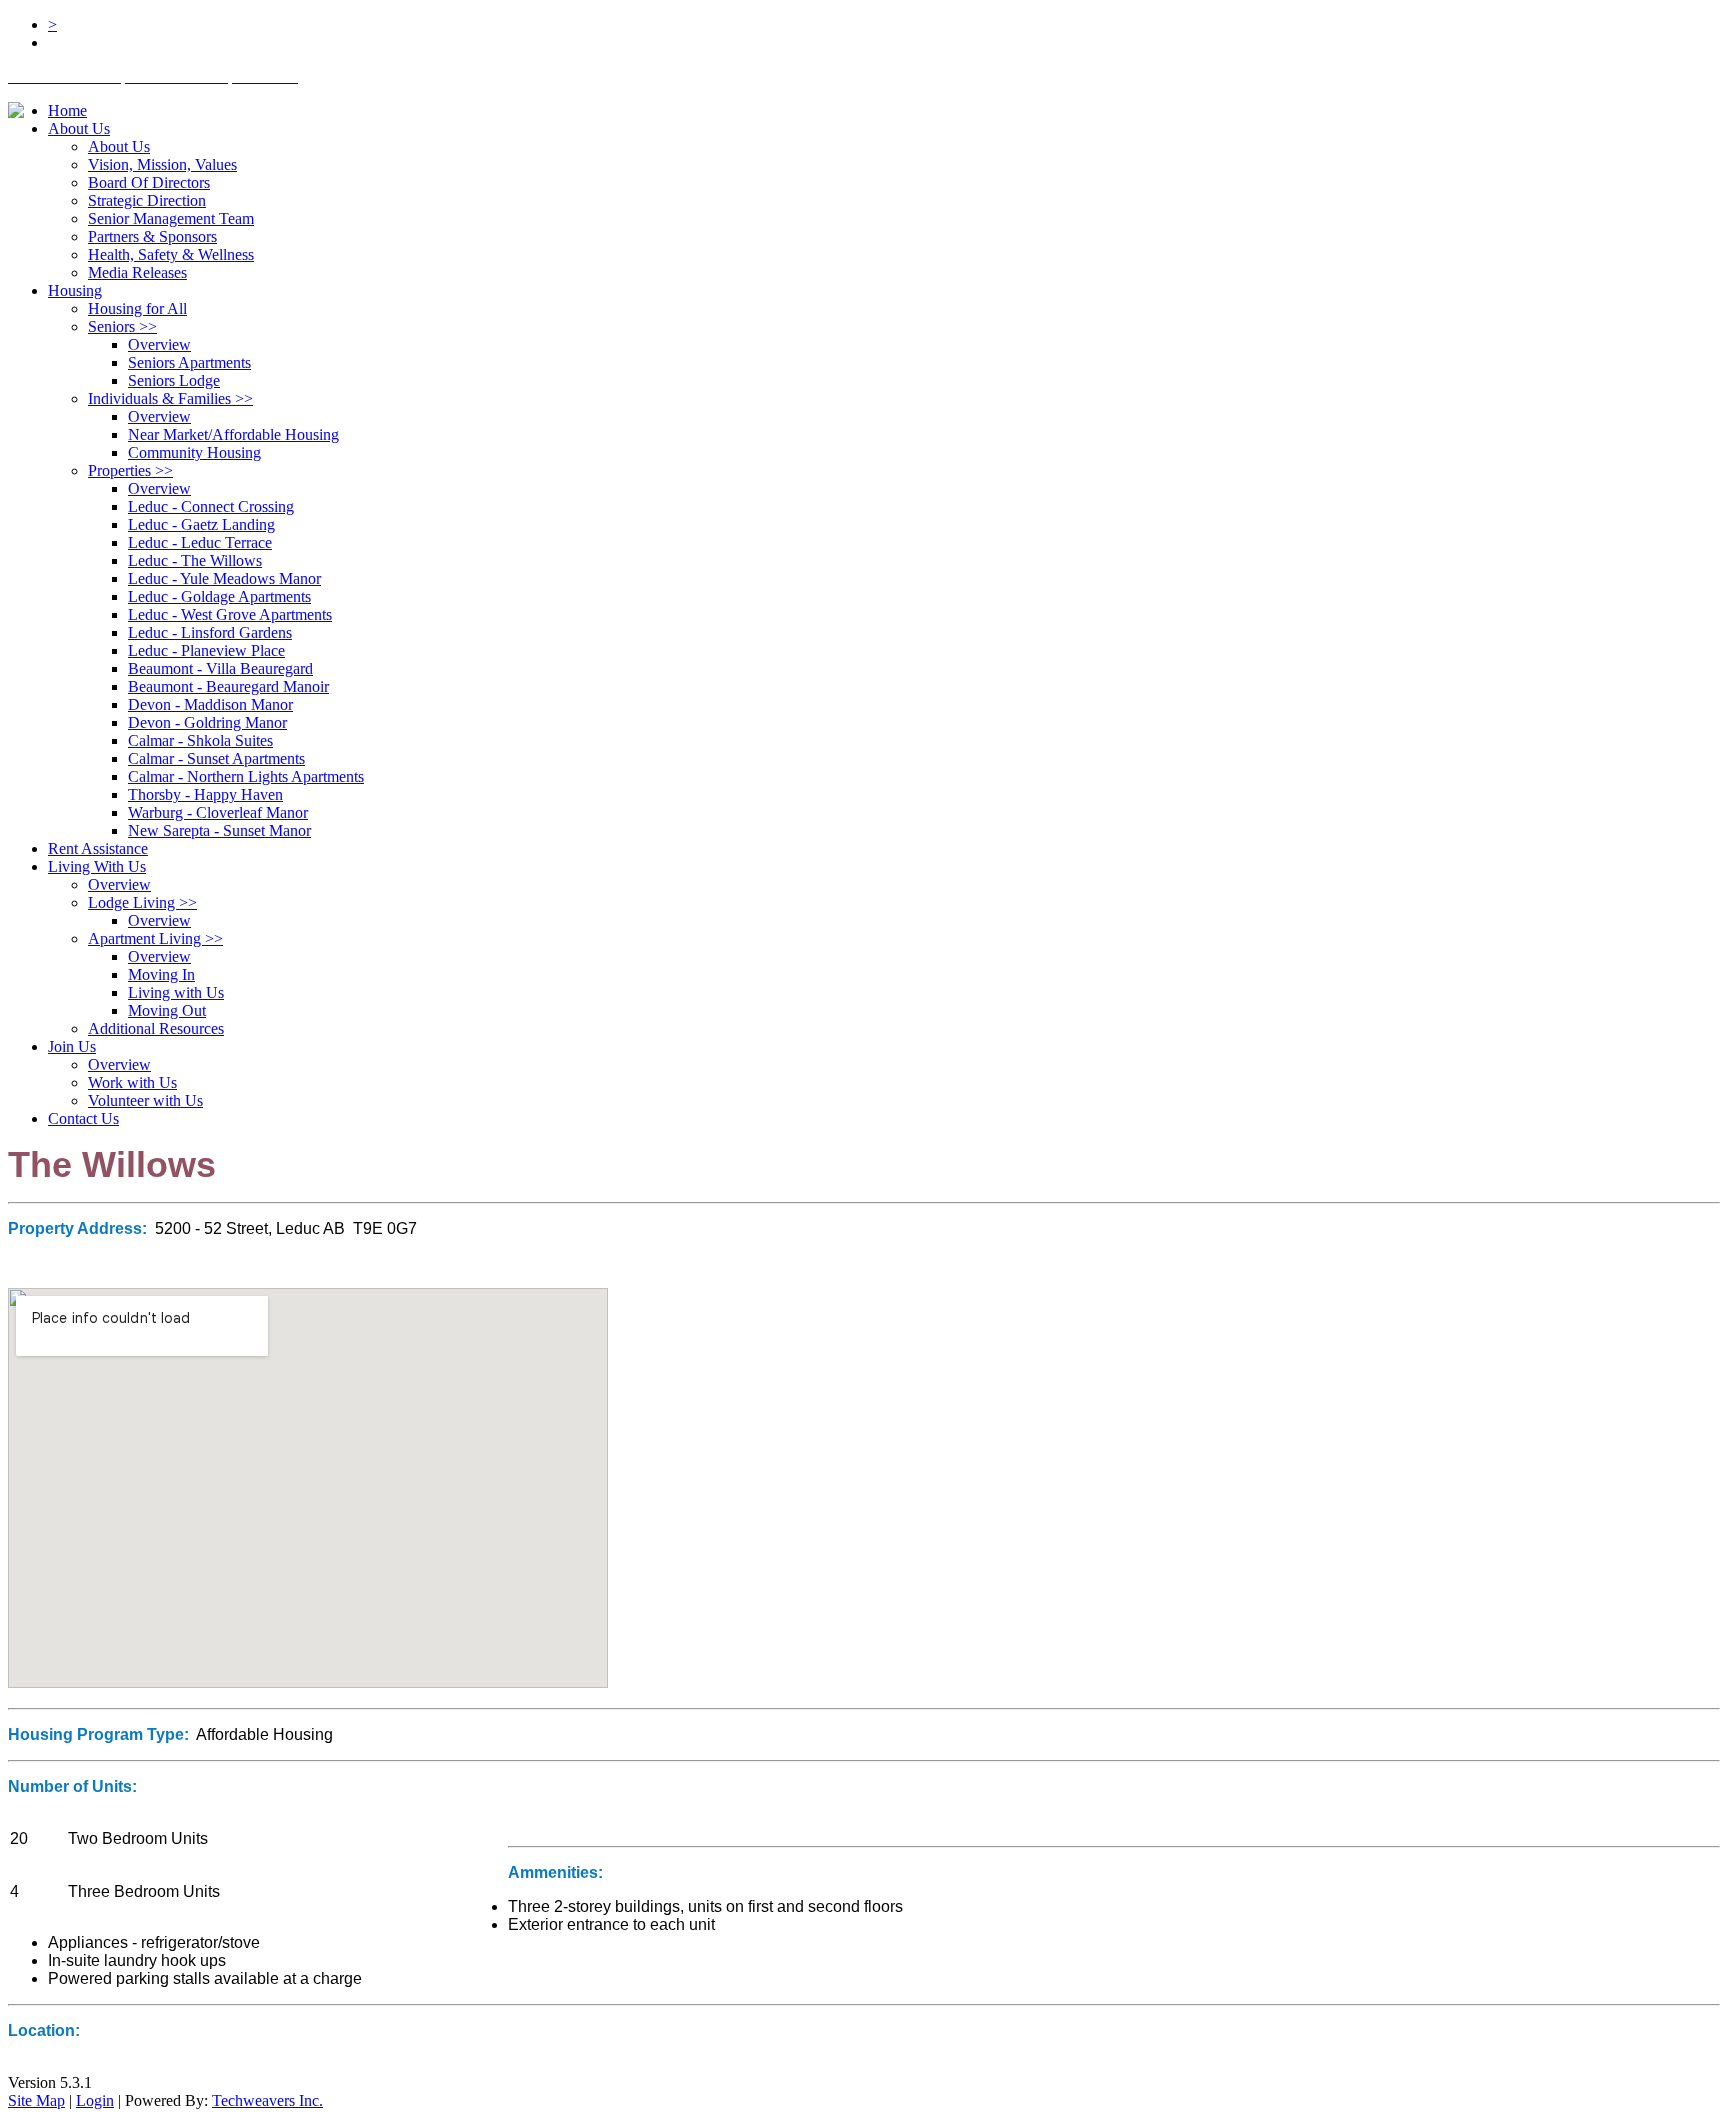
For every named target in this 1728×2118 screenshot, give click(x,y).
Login (95, 2100)
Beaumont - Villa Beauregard (220, 668)
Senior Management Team (171, 218)
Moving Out (167, 1010)
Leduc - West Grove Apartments (230, 614)
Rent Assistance (98, 848)
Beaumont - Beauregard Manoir (228, 686)
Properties (130, 470)
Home (67, 110)
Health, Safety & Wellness (171, 254)
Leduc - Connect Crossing (211, 506)
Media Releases (137, 272)
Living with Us (176, 992)
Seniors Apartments (189, 362)
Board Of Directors (149, 182)
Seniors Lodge (174, 380)
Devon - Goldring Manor (207, 722)
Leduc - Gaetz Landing (201, 524)
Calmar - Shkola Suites (200, 740)
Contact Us (83, 1118)
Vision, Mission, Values (162, 164)
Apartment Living (155, 938)
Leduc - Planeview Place (206, 650)
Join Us (72, 1046)
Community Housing (194, 452)
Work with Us (132, 1082)
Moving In (161, 974)
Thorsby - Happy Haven (205, 794)
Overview (159, 344)
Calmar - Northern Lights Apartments (246, 776)
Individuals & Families (170, 398)
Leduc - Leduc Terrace (200, 542)
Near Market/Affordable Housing (233, 434)
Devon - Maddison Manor (210, 704)
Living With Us (97, 866)
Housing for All (137, 308)
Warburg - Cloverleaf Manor (218, 812)
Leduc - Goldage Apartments (219, 596)
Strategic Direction (147, 200)
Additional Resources (156, 1028)
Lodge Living (142, 902)
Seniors (122, 326)
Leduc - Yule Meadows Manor (224, 578)
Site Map (36, 2100)
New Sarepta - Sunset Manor (219, 830)
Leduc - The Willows (195, 560)
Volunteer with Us (145, 1100)
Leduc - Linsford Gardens (210, 632)
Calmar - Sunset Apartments (216, 758)
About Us (79, 128)
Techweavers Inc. (267, 2100)
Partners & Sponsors (152, 236)
